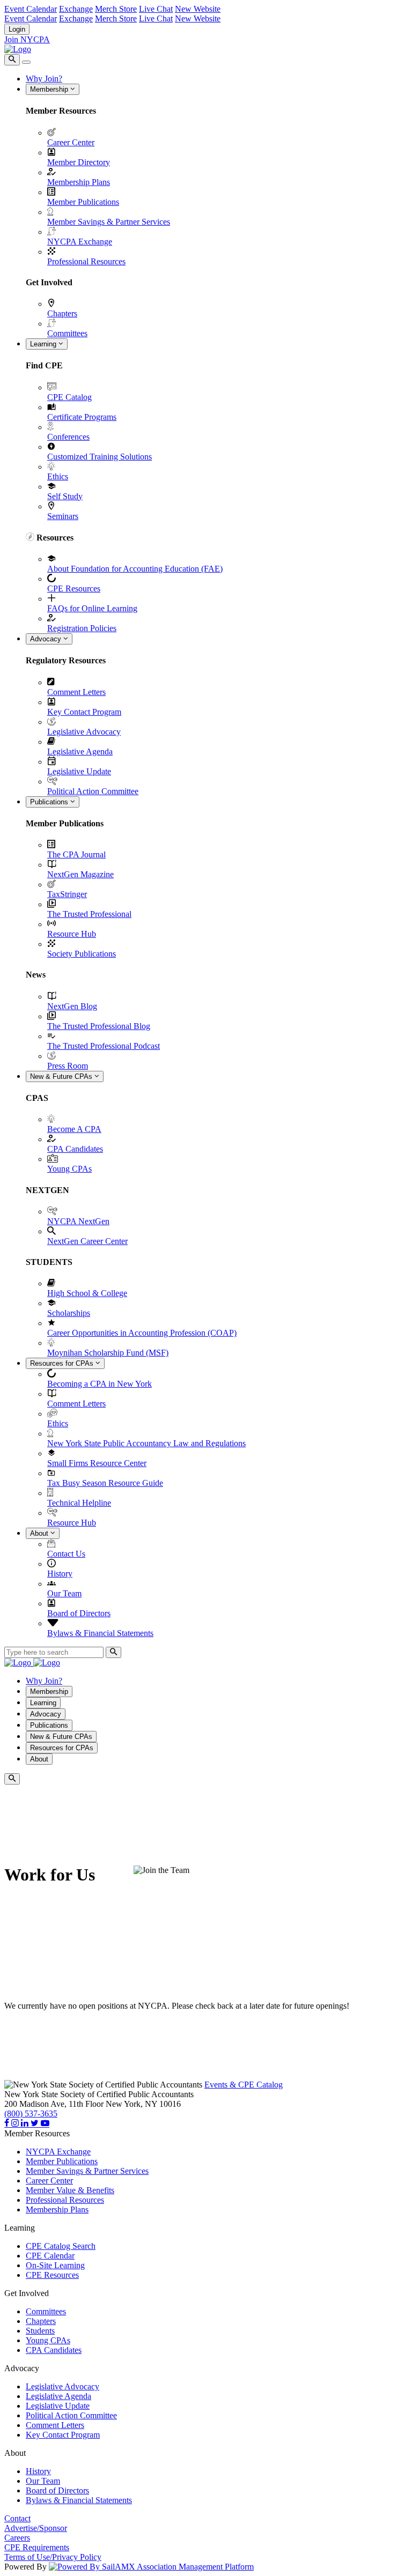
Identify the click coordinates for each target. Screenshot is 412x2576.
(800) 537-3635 (31, 2114)
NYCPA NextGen (78, 1221)
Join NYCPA (27, 39)
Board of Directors (79, 1613)
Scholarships (69, 1313)
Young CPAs (69, 1169)
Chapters (62, 313)
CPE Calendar (50, 2256)
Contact (17, 2518)
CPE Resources (74, 589)
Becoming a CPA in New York (100, 1384)
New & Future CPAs (62, 1076)
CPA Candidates (75, 1149)
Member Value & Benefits (70, 2190)
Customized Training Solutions (100, 457)
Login (17, 29)
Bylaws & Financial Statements (100, 1633)
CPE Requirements (37, 2547)
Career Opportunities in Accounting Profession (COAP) (142, 1333)
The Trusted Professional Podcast (104, 1046)
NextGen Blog (72, 1006)
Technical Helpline (79, 1503)
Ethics (58, 476)
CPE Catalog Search (61, 2246)
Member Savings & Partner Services (109, 222)
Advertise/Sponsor (36, 2528)
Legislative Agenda (80, 752)
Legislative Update (79, 771)
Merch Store (116, 9)
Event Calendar (31, 9)
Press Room (68, 1066)
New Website (198, 9)
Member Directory (79, 162)
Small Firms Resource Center (97, 1463)
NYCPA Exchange (80, 242)
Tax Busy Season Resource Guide (105, 1483)
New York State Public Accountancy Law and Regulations (146, 1443)
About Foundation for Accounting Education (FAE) (135, 569)
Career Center (71, 142)
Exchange (76, 9)
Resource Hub (72, 934)
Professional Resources (86, 261)
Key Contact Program (84, 712)
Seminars (63, 516)
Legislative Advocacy (84, 732)
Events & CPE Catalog (244, 2085)
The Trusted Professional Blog (99, 1026)
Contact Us (66, 1554)
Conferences (68, 437)
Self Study (65, 496)
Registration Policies (82, 628)
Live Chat (156, 9)
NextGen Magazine (80, 874)
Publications (50, 802)
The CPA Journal (76, 854)
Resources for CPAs (63, 1363)
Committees (67, 333)
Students (40, 2331)
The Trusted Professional (89, 914)
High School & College (87, 1293)
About (40, 1533)
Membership (50, 89)
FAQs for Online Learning (92, 608)
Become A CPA (74, 1129)
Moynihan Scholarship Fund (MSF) (108, 1353)
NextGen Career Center (87, 1241)
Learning (44, 344)
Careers (17, 2538)
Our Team (64, 1593)
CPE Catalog (69, 397)
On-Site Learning (55, 2265)
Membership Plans (79, 182)
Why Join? (44, 79)
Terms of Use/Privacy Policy (53, 2557)
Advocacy (47, 639)
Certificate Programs (82, 417)
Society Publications (82, 954)
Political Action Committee (93, 791)
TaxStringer (67, 894)
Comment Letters (76, 692)
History (60, 1574)
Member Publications (83, 202)
